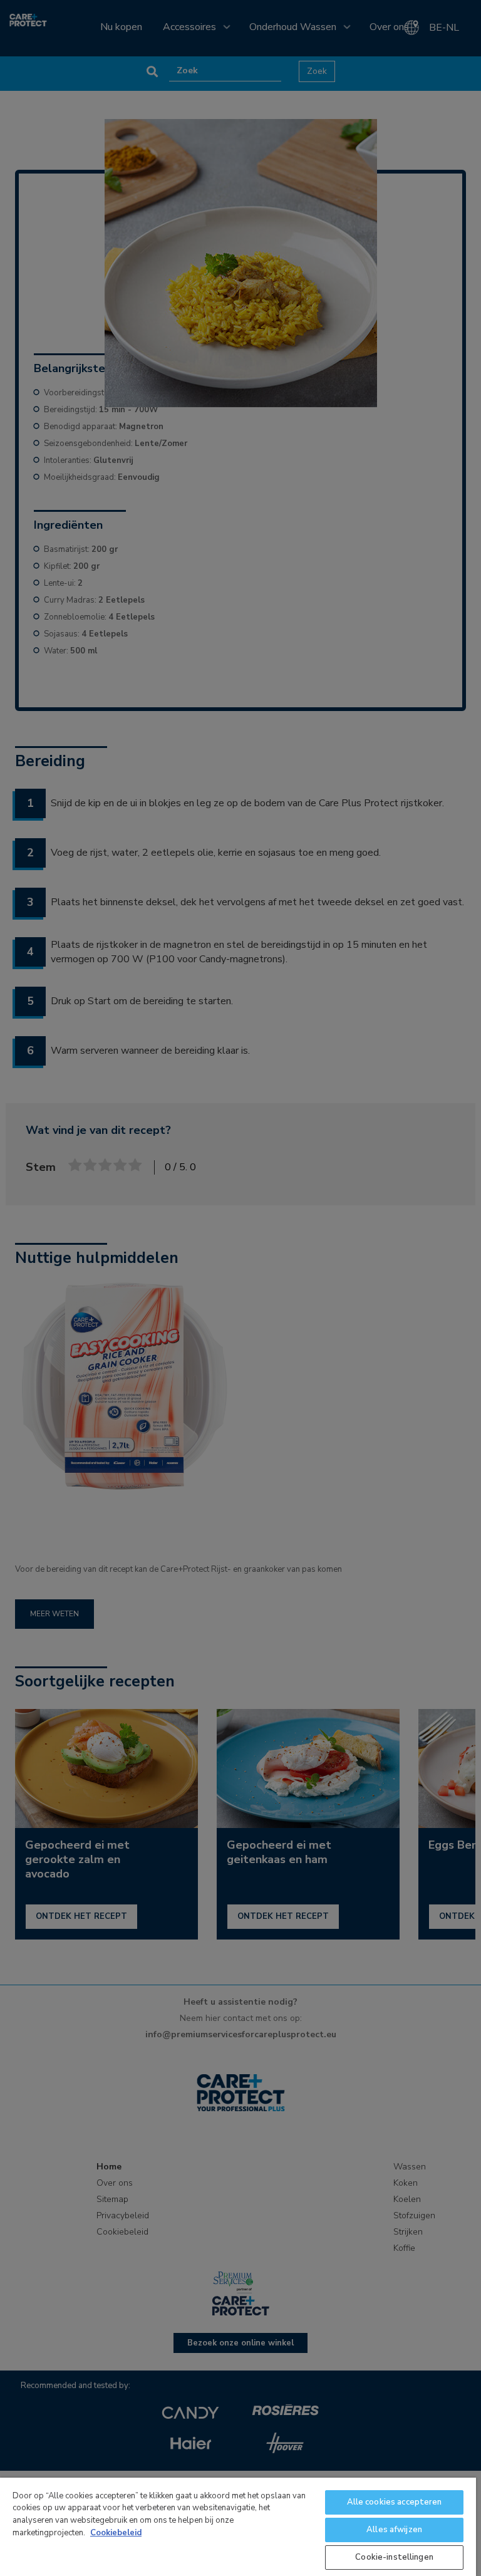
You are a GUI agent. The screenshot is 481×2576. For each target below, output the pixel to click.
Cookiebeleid (116, 2533)
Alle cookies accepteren (395, 2502)
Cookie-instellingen (394, 2557)
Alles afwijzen (394, 2530)
